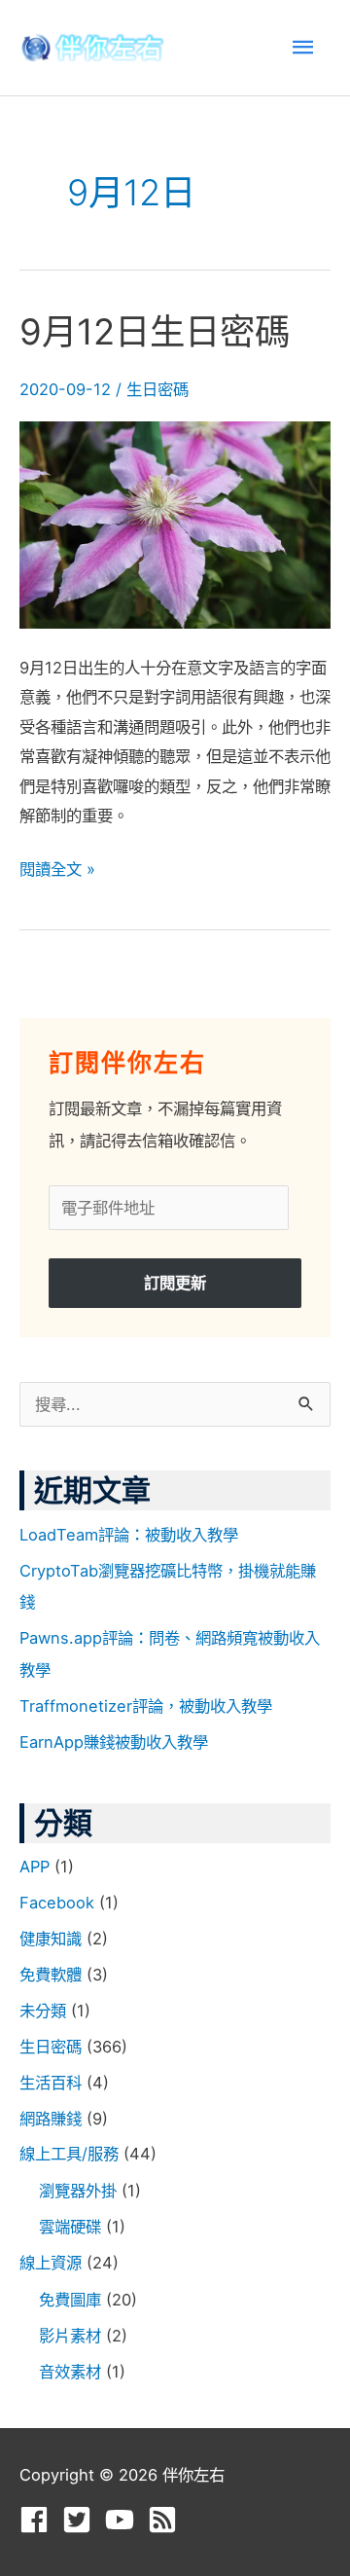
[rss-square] (167, 2520)
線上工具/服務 (69, 2154)
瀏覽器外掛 (78, 2191)
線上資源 (51, 2263)
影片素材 (70, 2336)
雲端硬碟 (70, 2227)
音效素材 (70, 2372)
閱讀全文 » (57, 867)
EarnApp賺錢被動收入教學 (114, 1742)
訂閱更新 (175, 1283)
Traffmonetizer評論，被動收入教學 (146, 1706)
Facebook (57, 1903)
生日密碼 (157, 389)
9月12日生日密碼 (155, 332)
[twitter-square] (81, 2520)
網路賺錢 (51, 2119)
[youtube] (124, 2520)
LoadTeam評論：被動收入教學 (129, 1535)
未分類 (43, 2011)
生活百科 (51, 2083)
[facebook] (38, 2520)
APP (35, 1867)
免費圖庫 (70, 2300)
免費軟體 (51, 1975)
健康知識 (51, 1939)
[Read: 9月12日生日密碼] (175, 524)
